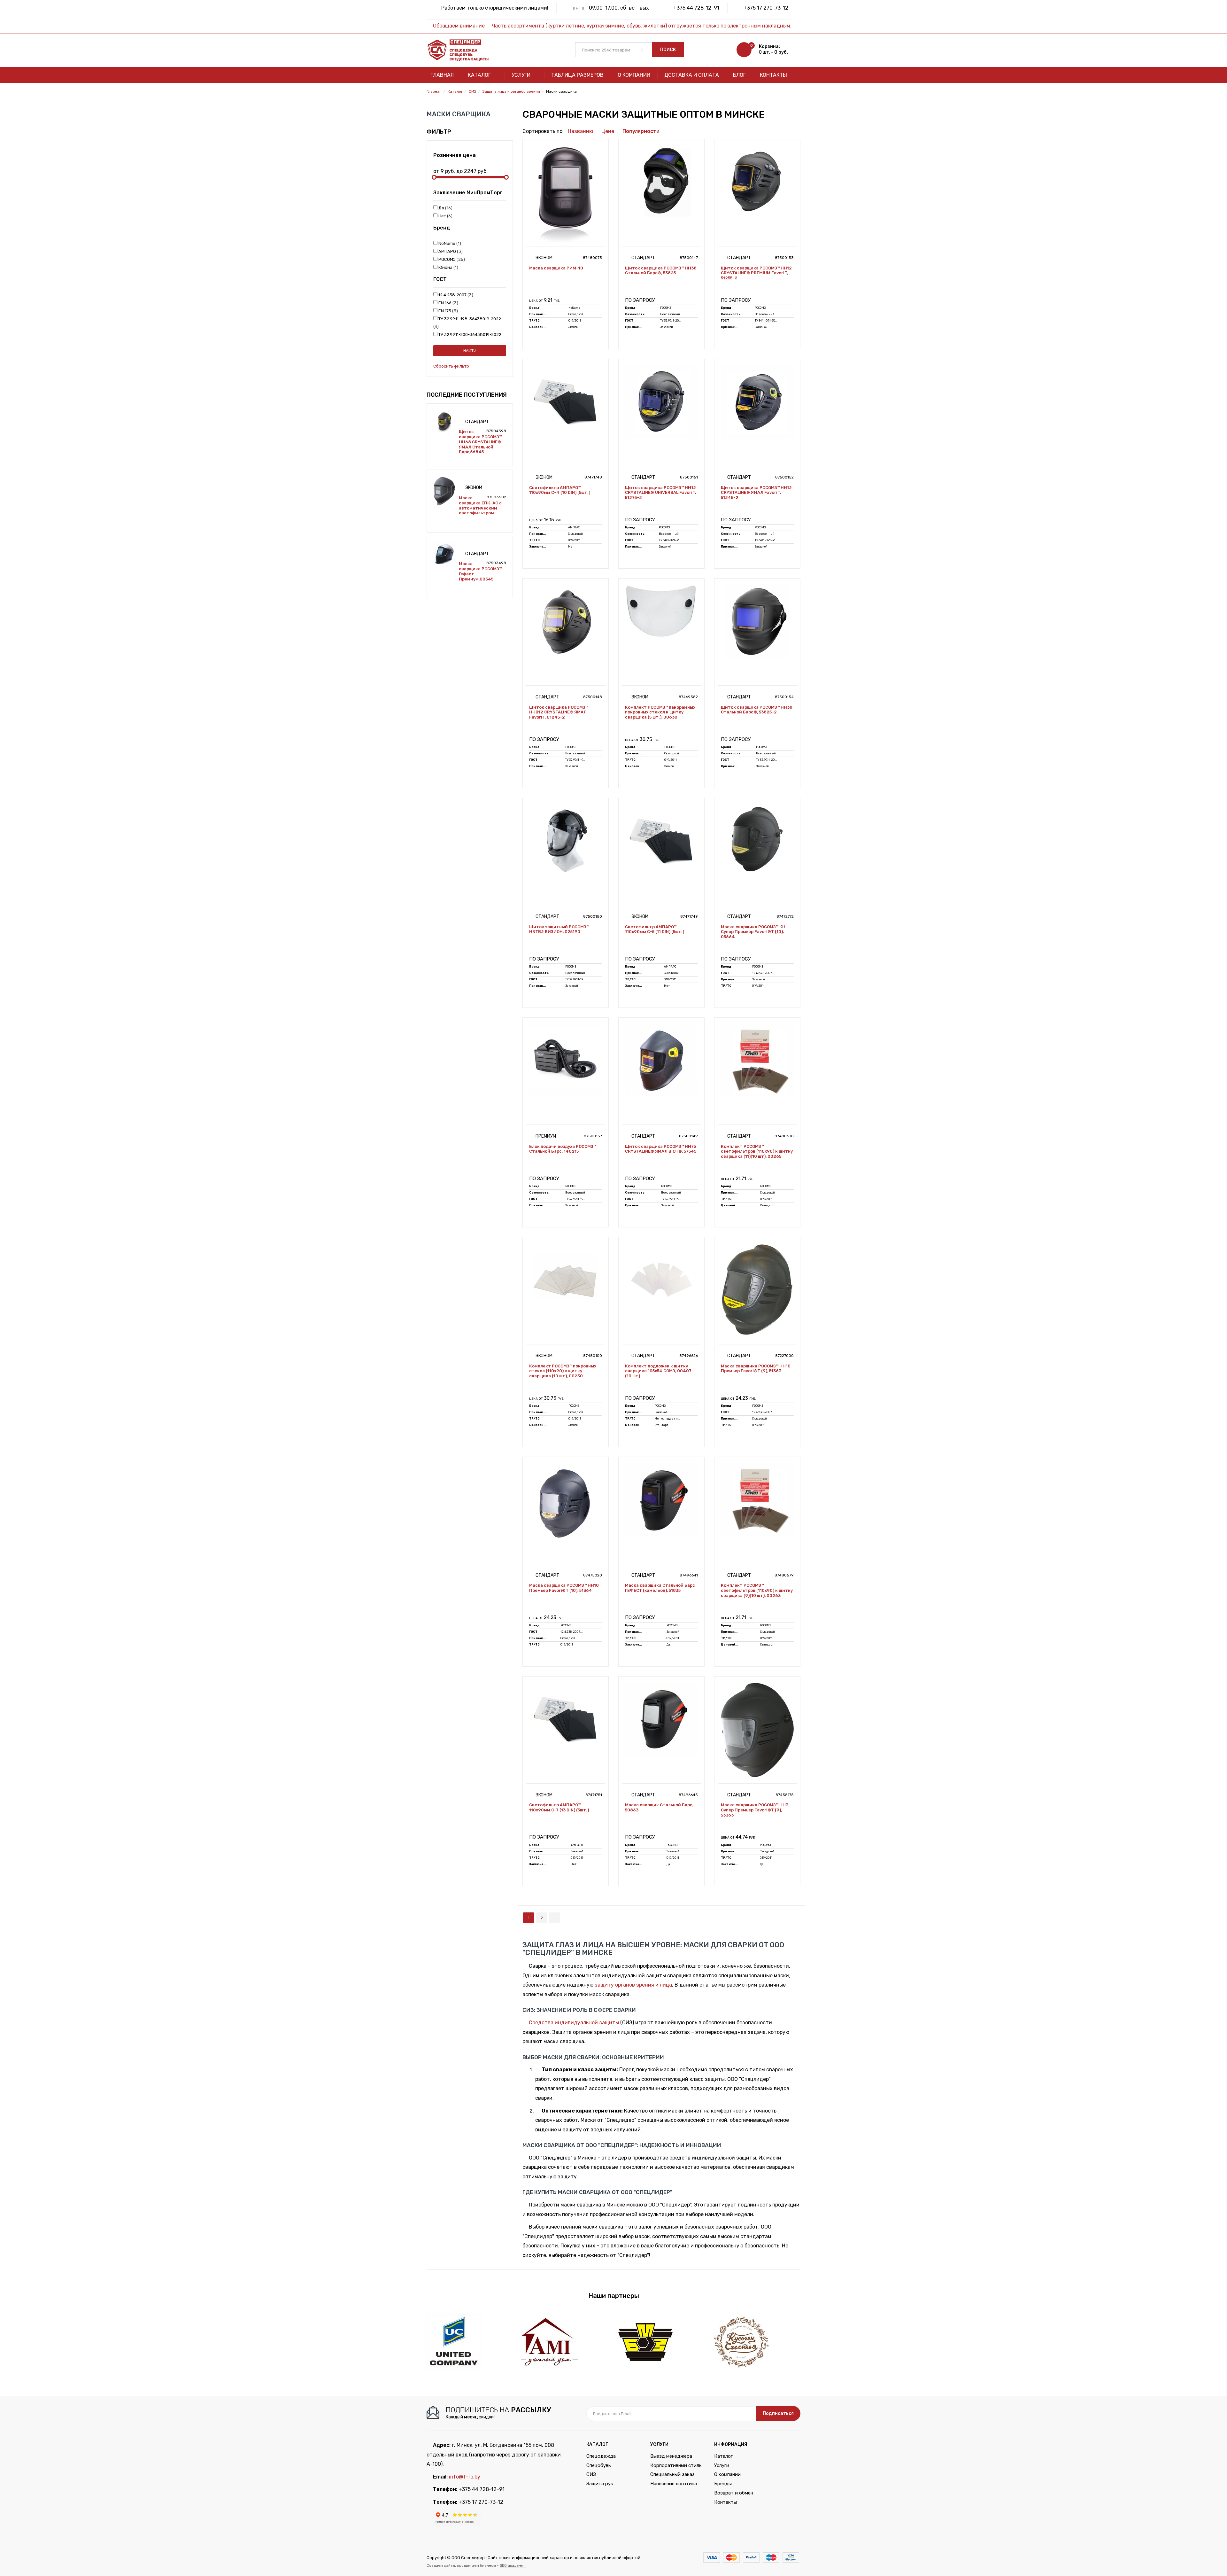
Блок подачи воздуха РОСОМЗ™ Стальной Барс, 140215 (563, 1149)
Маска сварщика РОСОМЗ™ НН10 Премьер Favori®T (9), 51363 (756, 1369)
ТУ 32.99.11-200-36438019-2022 (468, 338)
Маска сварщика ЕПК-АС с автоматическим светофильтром (480, 505)
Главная (442, 75)
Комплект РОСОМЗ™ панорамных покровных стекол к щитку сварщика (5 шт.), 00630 (660, 712)
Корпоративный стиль (676, 2465)
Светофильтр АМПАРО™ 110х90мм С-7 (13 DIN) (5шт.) (559, 1807)
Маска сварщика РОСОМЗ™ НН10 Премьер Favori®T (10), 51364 (564, 1588)
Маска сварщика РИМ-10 (556, 268)
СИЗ (591, 2474)
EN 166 (447, 303)
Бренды (723, 2484)
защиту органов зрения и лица (633, 1985)
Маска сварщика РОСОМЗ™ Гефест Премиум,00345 (480, 571)
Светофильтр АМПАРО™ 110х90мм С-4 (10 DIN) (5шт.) (560, 490)
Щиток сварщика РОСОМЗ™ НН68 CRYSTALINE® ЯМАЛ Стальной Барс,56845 (480, 442)
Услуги (522, 75)
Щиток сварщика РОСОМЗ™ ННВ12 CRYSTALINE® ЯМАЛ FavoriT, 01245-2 (559, 712)
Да (444, 208)
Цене (608, 131)
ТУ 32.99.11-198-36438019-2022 (468, 323)
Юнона (447, 267)
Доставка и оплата (692, 75)
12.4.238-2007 (455, 295)
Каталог (480, 75)
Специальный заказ (672, 2474)
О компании (634, 75)
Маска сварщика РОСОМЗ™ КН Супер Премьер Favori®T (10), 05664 (753, 932)
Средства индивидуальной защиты (574, 2023)
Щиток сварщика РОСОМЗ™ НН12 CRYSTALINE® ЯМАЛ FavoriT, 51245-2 (756, 493)
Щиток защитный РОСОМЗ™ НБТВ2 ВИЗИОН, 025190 (559, 929)
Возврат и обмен (734, 2493)
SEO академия (513, 2565)
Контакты (773, 75)
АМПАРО (449, 251)
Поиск (668, 50)
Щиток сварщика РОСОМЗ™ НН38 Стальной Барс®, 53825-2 (757, 710)
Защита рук (600, 2484)
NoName (448, 243)
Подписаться (778, 2413)
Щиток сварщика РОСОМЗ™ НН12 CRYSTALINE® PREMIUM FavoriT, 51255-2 (756, 273)
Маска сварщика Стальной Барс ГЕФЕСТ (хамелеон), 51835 (660, 1588)
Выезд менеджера (671, 2456)
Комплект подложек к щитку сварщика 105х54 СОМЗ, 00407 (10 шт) (658, 1371)
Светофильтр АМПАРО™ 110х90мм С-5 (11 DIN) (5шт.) (655, 929)
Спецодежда (601, 2456)
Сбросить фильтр (451, 366)
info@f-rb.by (465, 2477)
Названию (580, 131)
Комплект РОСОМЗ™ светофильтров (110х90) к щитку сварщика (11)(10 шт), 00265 (757, 1151)
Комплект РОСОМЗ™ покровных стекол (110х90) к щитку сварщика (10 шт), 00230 (563, 1371)
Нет (444, 216)
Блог (739, 75)
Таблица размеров (577, 75)
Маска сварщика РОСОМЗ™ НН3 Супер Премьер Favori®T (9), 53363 (755, 1810)
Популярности (641, 131)
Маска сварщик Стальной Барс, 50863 (659, 1807)
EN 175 (447, 311)
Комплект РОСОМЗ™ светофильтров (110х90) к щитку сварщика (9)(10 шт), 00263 (757, 1590)
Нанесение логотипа (674, 2484)
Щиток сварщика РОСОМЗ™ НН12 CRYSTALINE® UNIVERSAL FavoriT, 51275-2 (660, 493)
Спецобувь (599, 2465)
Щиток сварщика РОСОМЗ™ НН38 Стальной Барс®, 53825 (661, 271)
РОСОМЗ (450, 259)
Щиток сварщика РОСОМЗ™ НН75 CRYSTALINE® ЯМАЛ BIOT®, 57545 (661, 1149)
